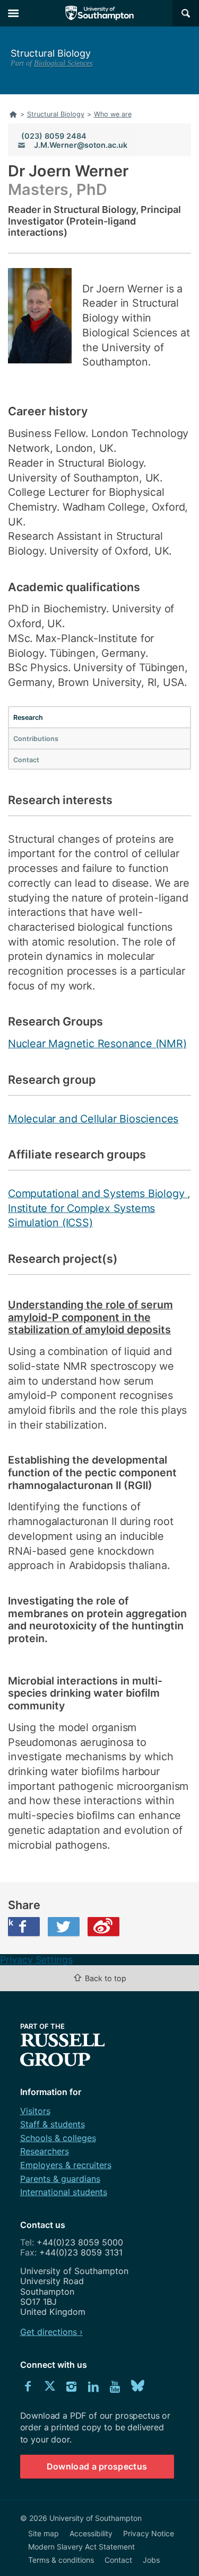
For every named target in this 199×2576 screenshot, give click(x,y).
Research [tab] (28, 717)
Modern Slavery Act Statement (81, 2547)
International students (64, 2192)
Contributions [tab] (36, 739)
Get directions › (51, 2332)
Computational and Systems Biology (98, 1193)
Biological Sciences (63, 63)
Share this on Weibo (103, 1927)
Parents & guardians (60, 2179)
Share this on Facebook (11, 1922)
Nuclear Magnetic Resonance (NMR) (97, 1044)
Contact (118, 2560)
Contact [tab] (26, 760)
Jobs (151, 2560)
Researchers (45, 2151)
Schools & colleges (58, 2138)
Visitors (35, 2111)
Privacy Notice (149, 2533)
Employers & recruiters (66, 2165)
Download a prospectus (97, 2466)
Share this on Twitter (64, 1927)
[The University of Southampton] (100, 13)
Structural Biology (51, 53)
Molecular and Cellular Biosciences (93, 1119)
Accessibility (91, 2533)
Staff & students (53, 2124)
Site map (44, 2533)
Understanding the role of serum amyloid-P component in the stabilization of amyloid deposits (90, 1317)
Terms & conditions (61, 2560)
